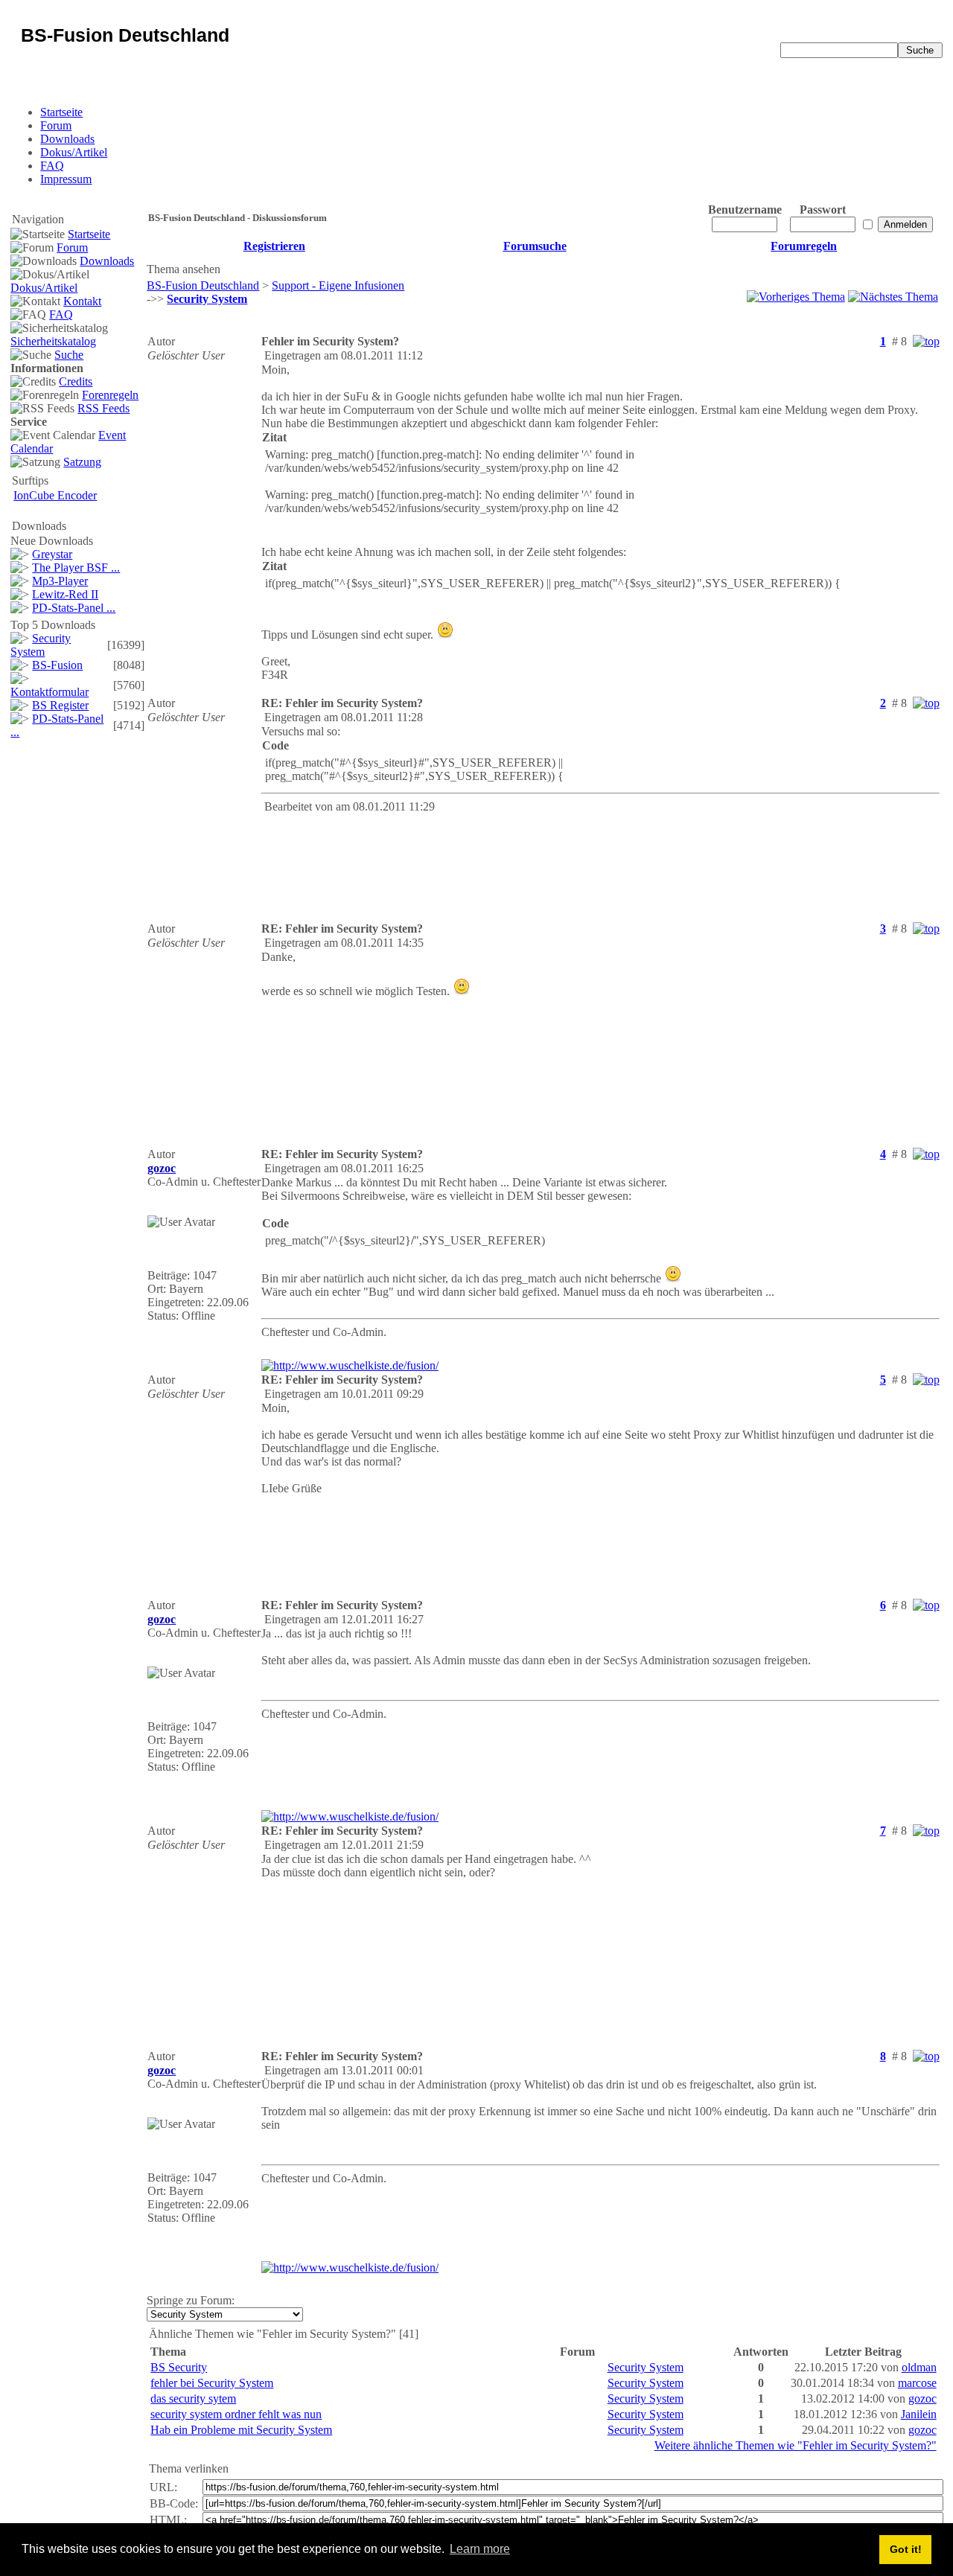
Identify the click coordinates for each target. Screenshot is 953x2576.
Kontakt (82, 301)
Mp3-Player (60, 581)
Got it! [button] (906, 2549)
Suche (69, 355)
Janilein (919, 2414)
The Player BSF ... (76, 568)
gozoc (922, 2398)
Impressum (66, 179)
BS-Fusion (57, 665)
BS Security (179, 2367)
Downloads (67, 139)
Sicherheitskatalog (53, 341)
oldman (919, 2367)
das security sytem (193, 2398)
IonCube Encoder (55, 495)
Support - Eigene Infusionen (338, 285)
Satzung (82, 462)
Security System (41, 645)
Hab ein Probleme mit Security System (241, 2430)
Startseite (61, 112)
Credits (76, 381)
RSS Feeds (103, 408)
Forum (56, 125)
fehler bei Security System (212, 2383)
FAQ (52, 166)
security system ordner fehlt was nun (236, 2414)
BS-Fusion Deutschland (203, 285)
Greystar (52, 554)
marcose (917, 2383)
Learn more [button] (480, 2549)
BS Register (60, 705)
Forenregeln (110, 395)
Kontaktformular (50, 692)
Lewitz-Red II (65, 594)
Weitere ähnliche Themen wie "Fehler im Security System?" (796, 2445)
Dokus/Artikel (74, 152)
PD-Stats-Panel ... (74, 608)
